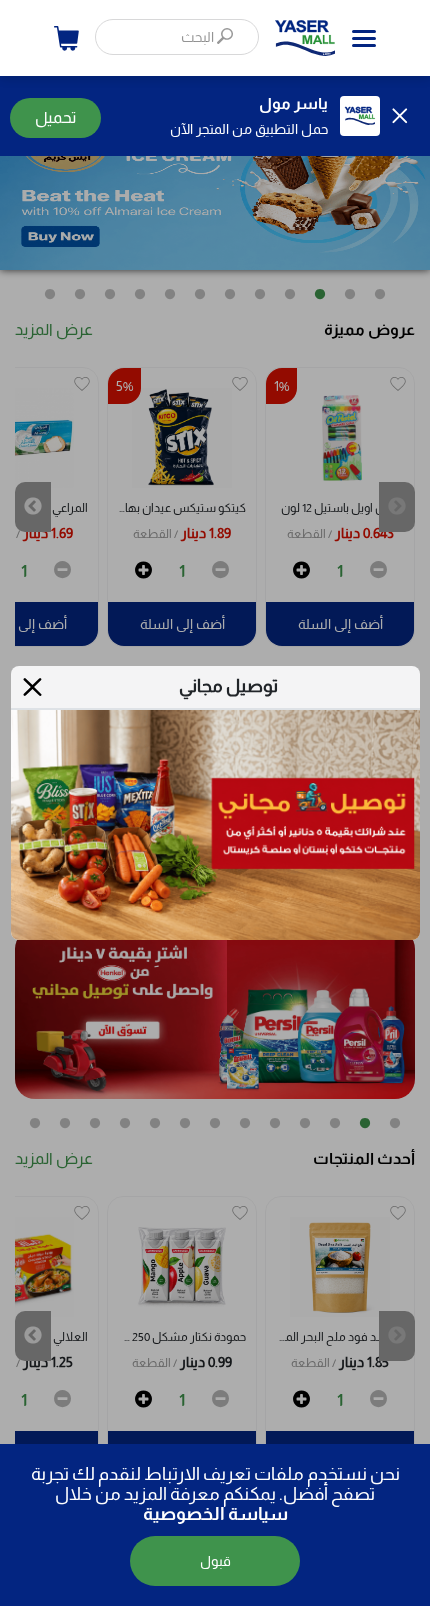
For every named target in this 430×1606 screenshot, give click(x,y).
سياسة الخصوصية (215, 1514)
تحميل (55, 117)
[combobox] (177, 37)
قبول (215, 1561)
